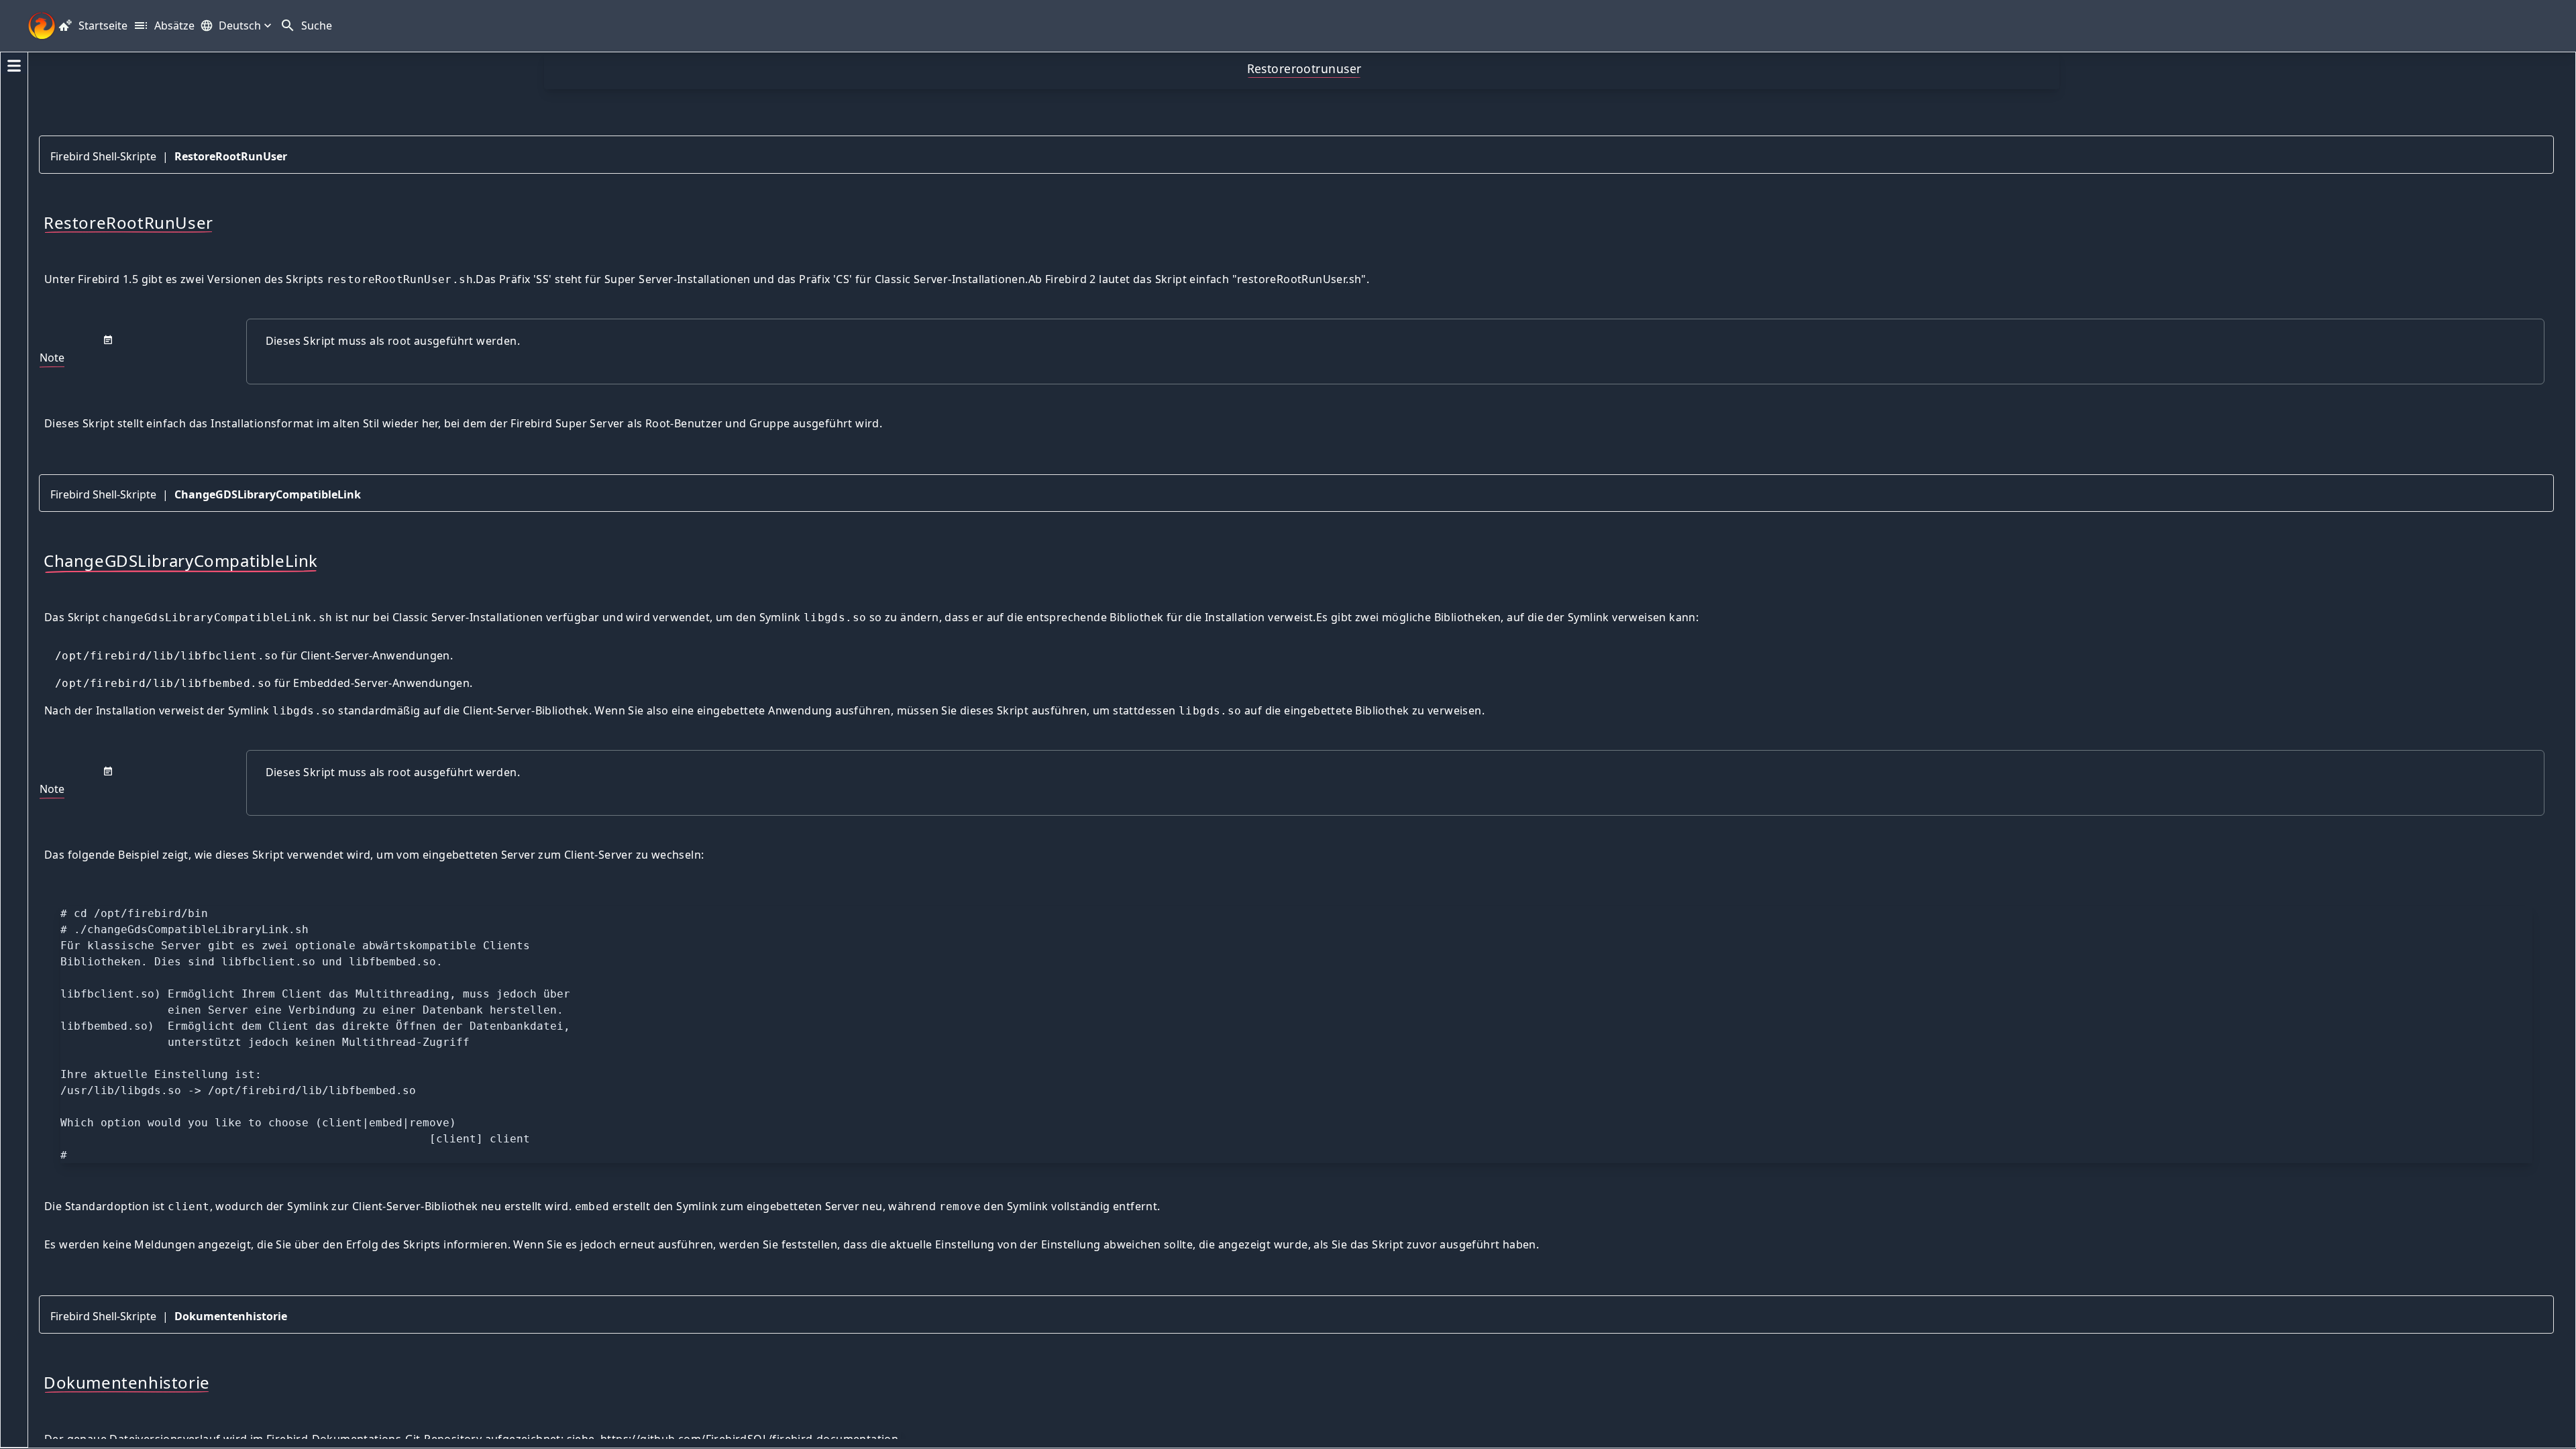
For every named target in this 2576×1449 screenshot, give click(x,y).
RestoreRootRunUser (231, 156)
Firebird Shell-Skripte (103, 156)
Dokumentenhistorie (231, 1316)
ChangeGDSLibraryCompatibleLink (268, 494)
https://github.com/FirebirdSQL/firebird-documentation (749, 1439)
